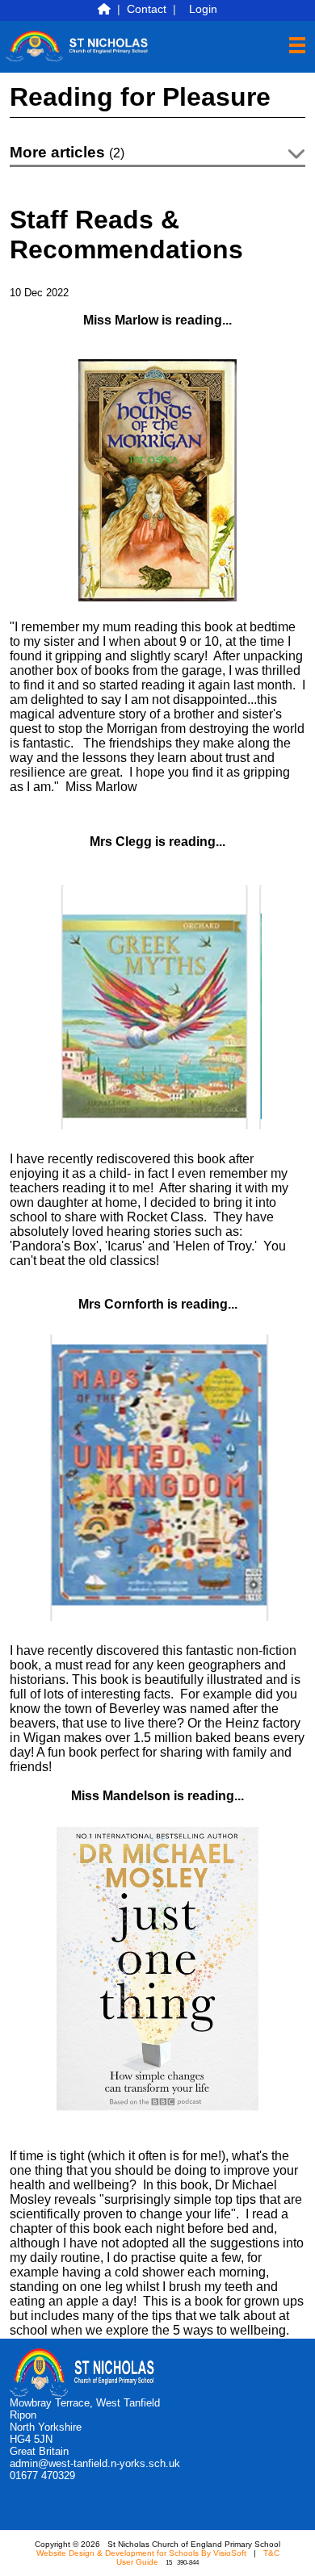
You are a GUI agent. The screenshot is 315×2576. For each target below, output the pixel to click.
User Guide (137, 2562)
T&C (271, 2553)
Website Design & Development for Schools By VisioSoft (141, 2553)
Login (203, 9)
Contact (147, 9)
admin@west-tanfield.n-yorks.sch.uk (95, 2463)
